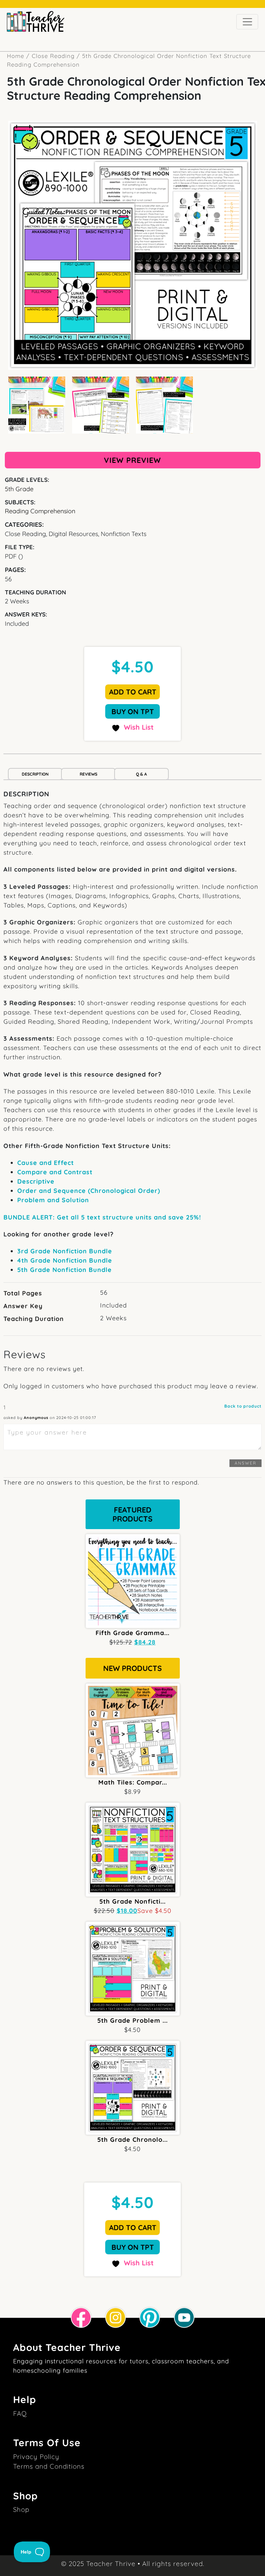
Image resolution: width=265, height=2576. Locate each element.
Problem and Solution (53, 1200)
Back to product (243, 1406)
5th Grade (19, 489)
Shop (21, 2509)
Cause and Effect (46, 1163)
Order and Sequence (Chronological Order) (89, 1191)
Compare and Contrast (55, 1172)
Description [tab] (35, 774)
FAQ (20, 2413)
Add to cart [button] (133, 692)
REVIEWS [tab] (89, 774)
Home (16, 56)
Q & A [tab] (141, 774)
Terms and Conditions (49, 2466)
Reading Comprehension (40, 511)
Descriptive (36, 1181)
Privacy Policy (36, 2457)
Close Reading (53, 56)
